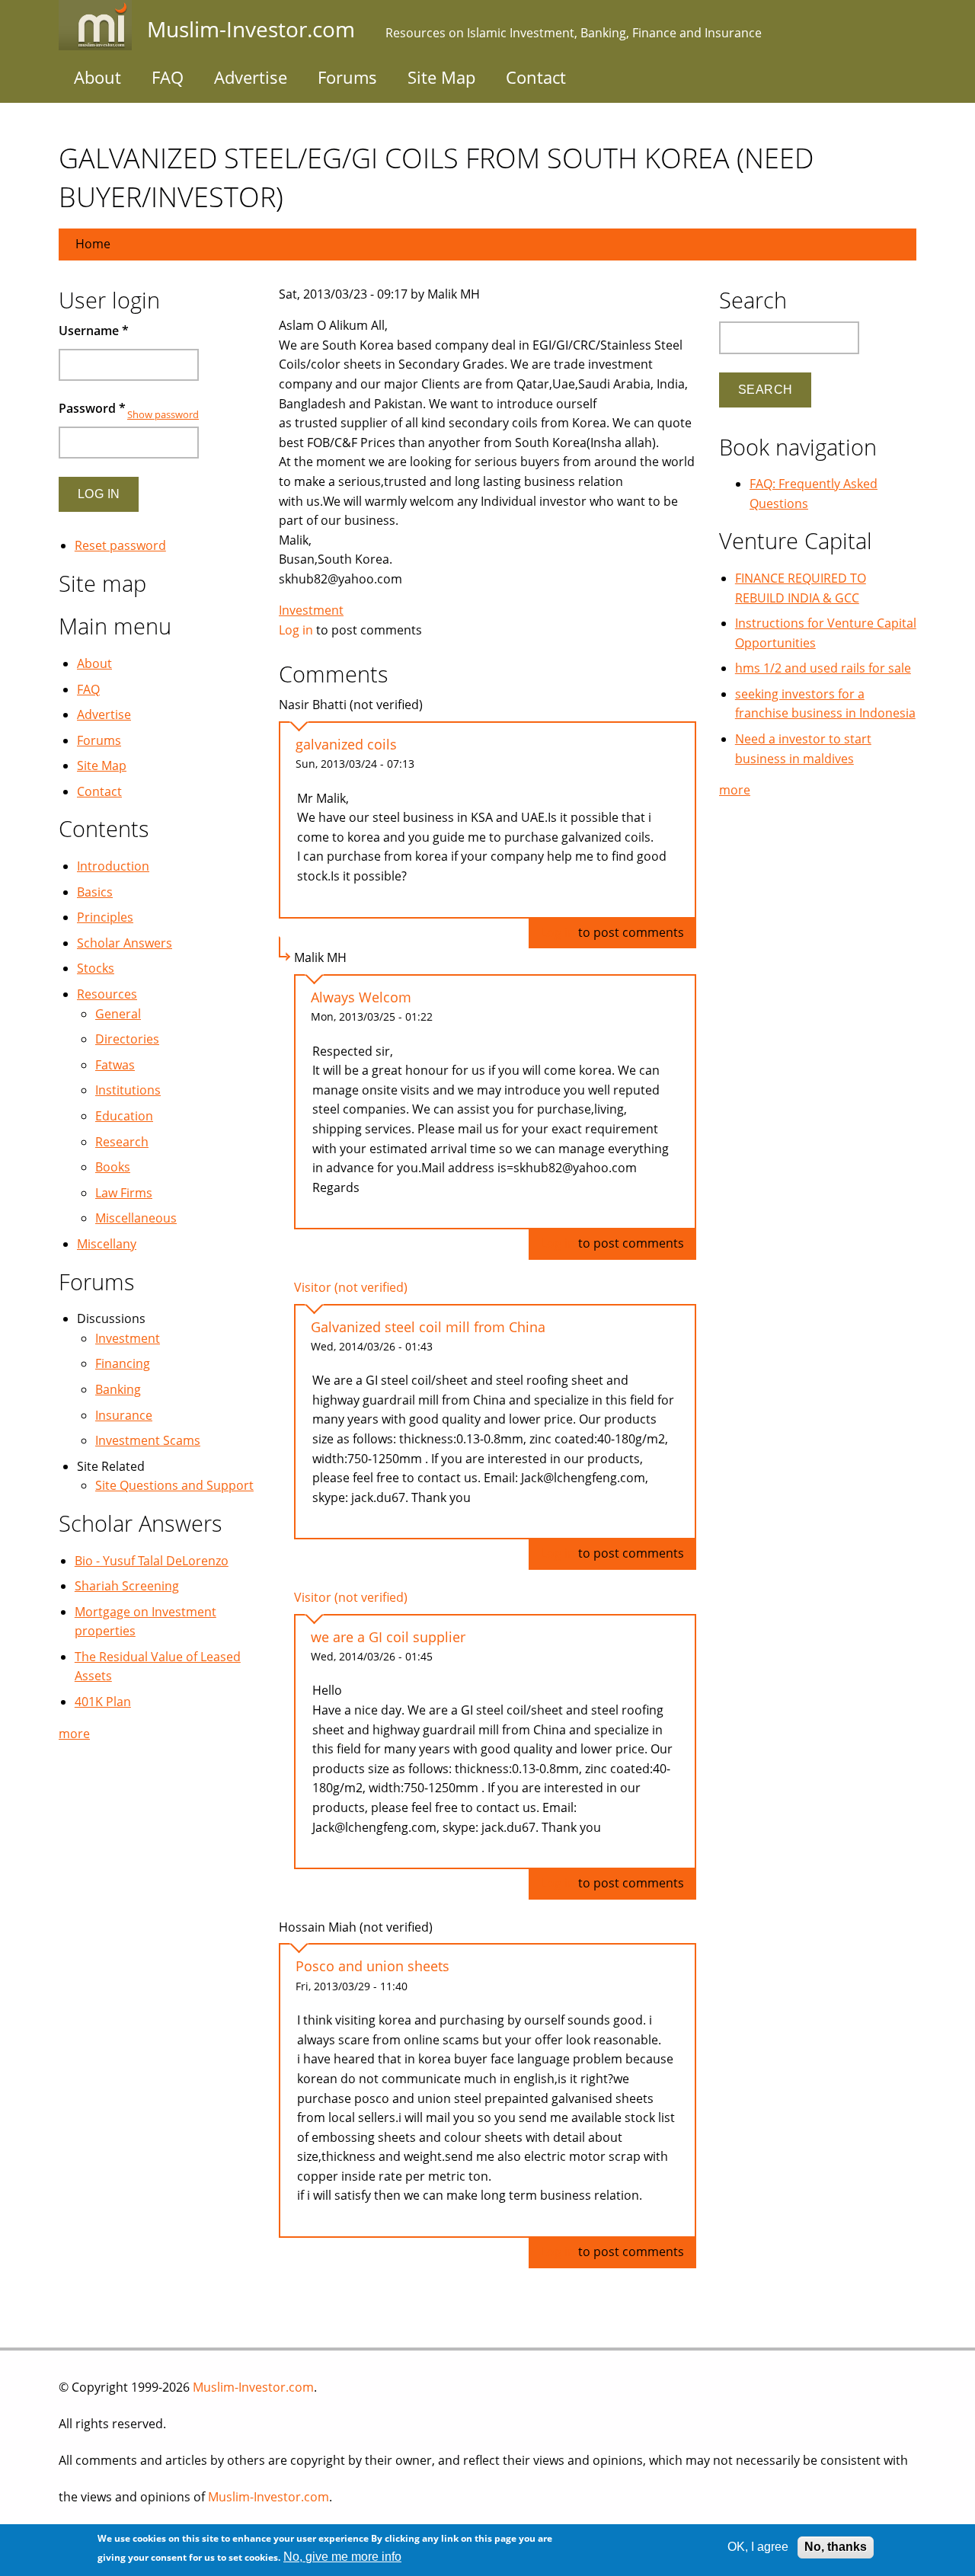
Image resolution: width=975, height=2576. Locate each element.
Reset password (120, 545)
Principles (105, 917)
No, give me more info (342, 2557)
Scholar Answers (125, 943)
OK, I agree (758, 2547)
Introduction (113, 866)
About (97, 77)
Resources (107, 994)
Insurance (124, 1415)
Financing (123, 1363)
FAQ (168, 77)
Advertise (251, 77)
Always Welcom (361, 997)
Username (94, 331)
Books (113, 1167)
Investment (311, 610)
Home (93, 244)
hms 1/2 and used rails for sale (823, 668)
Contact (536, 77)
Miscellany (107, 1244)
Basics (95, 892)
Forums (347, 77)
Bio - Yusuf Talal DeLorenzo (152, 1561)
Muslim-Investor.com (253, 2387)
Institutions (128, 1090)
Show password (163, 414)
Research (122, 1142)
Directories (127, 1039)
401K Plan (103, 1702)
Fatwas (115, 1065)
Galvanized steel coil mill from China (428, 1327)
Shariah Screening (127, 1586)
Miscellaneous (136, 1218)
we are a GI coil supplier (388, 1637)
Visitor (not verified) (351, 1287)
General (118, 1014)
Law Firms (124, 1193)
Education (124, 1116)
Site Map (441, 77)
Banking (118, 1389)
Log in (296, 630)
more (74, 1734)
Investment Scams (148, 1440)
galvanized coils (346, 744)
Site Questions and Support (174, 1485)
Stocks (96, 968)
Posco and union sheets (372, 1966)
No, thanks (836, 2547)
